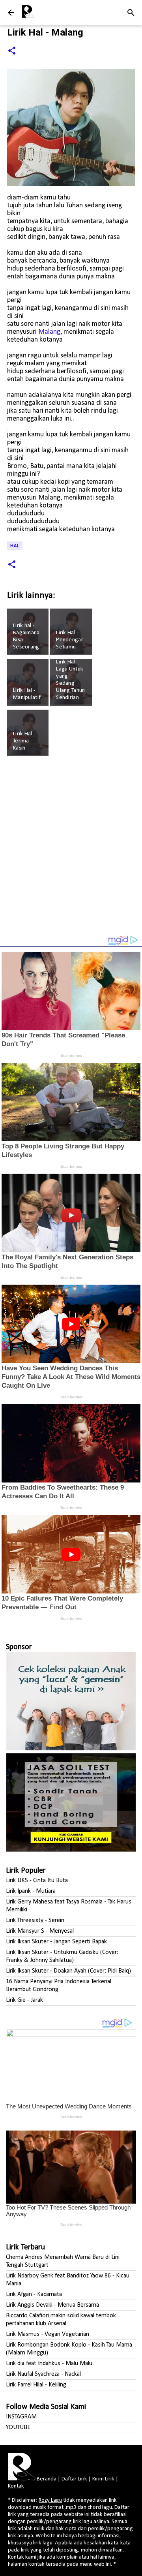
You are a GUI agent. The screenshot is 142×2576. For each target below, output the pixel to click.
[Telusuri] (131, 13)
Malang (49, 332)
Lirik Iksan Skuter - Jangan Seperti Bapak (56, 1942)
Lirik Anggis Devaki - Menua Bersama (52, 2305)
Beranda (47, 2479)
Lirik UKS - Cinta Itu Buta (37, 1881)
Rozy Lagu (50, 2500)
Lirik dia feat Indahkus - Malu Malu (49, 2364)
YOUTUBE (18, 2428)
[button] (12, 51)
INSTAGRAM (21, 2417)
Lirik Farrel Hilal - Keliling (36, 2385)
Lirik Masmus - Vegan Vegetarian (48, 2334)
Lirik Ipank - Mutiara (31, 1891)
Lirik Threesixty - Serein (35, 1920)
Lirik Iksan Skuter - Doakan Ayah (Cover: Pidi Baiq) (68, 1971)
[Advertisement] (71, 849)
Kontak (16, 2486)
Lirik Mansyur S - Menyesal (40, 1931)
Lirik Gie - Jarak (24, 2000)
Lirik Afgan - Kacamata (34, 2294)
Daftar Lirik (74, 2479)
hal (15, 546)
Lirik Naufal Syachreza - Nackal (43, 2374)
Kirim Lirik (103, 2479)
